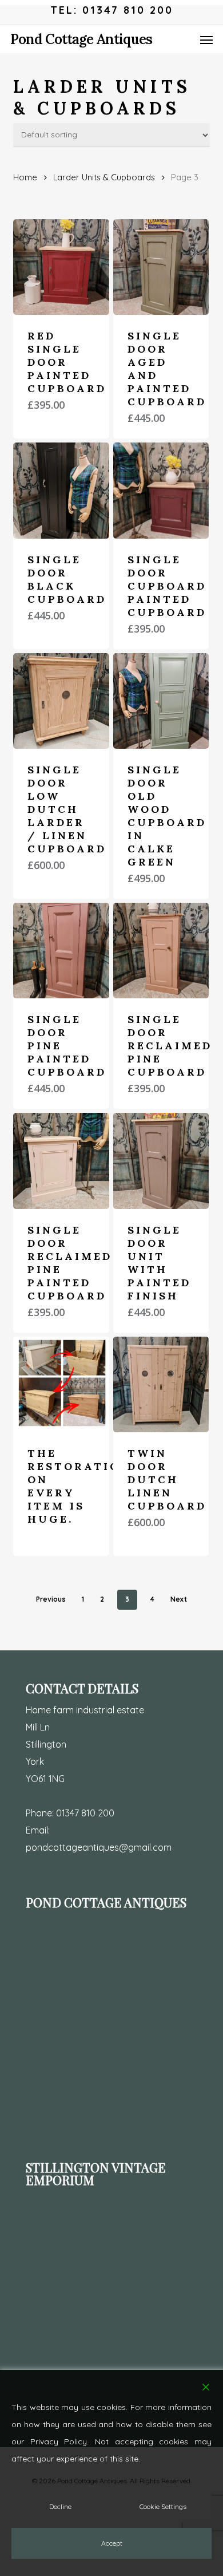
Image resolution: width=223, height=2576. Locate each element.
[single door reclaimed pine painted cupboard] (61, 1161)
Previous (51, 1599)
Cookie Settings (163, 2506)
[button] (206, 39)
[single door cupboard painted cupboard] (161, 490)
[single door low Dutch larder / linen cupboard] (61, 701)
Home (25, 177)
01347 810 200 (85, 1813)
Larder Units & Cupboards (104, 177)
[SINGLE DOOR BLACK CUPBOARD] (61, 490)
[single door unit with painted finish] (161, 1161)
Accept (112, 2543)
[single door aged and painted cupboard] (161, 267)
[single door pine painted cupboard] (61, 951)
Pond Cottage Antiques (81, 39)
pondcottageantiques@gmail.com (99, 1847)
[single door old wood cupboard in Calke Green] (161, 701)
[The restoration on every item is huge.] (61, 1384)
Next (179, 1599)
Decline (60, 2506)
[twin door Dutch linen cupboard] (161, 1384)
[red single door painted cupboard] (61, 267)
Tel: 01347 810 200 (112, 10)
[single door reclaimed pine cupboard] (161, 951)
